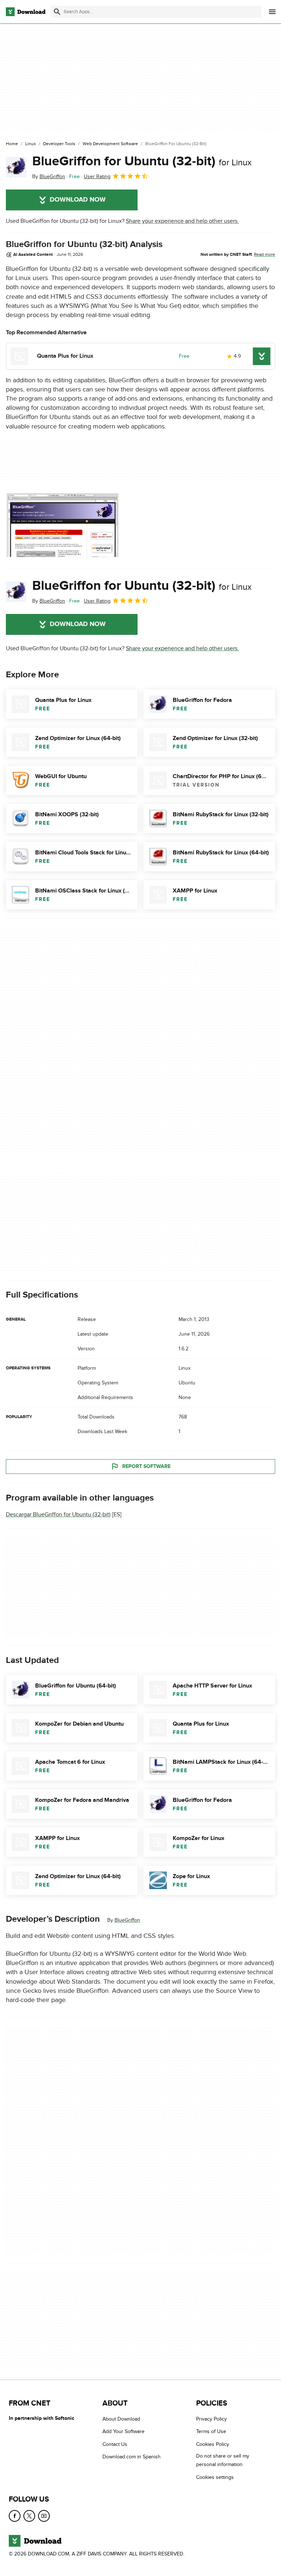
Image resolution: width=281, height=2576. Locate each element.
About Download (121, 2419)
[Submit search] (57, 12)
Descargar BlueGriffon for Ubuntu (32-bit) (58, 1515)
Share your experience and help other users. (182, 221)
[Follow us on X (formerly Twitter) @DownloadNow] (29, 2516)
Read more (265, 254)
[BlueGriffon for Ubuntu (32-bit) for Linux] (16, 167)
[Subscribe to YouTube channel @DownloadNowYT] (44, 2516)
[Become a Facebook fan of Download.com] (15, 2516)
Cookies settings (215, 2477)
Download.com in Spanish (132, 2457)
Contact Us (115, 2444)
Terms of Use (211, 2432)
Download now (78, 200)
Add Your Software (123, 2432)
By (49, 176)
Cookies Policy (213, 2444)
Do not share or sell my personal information (223, 2460)
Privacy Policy (211, 2419)
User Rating (97, 176)
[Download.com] (26, 12)
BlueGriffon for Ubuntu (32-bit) (142, 161)
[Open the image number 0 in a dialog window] (63, 525)
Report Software (146, 1466)
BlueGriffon (127, 1920)
